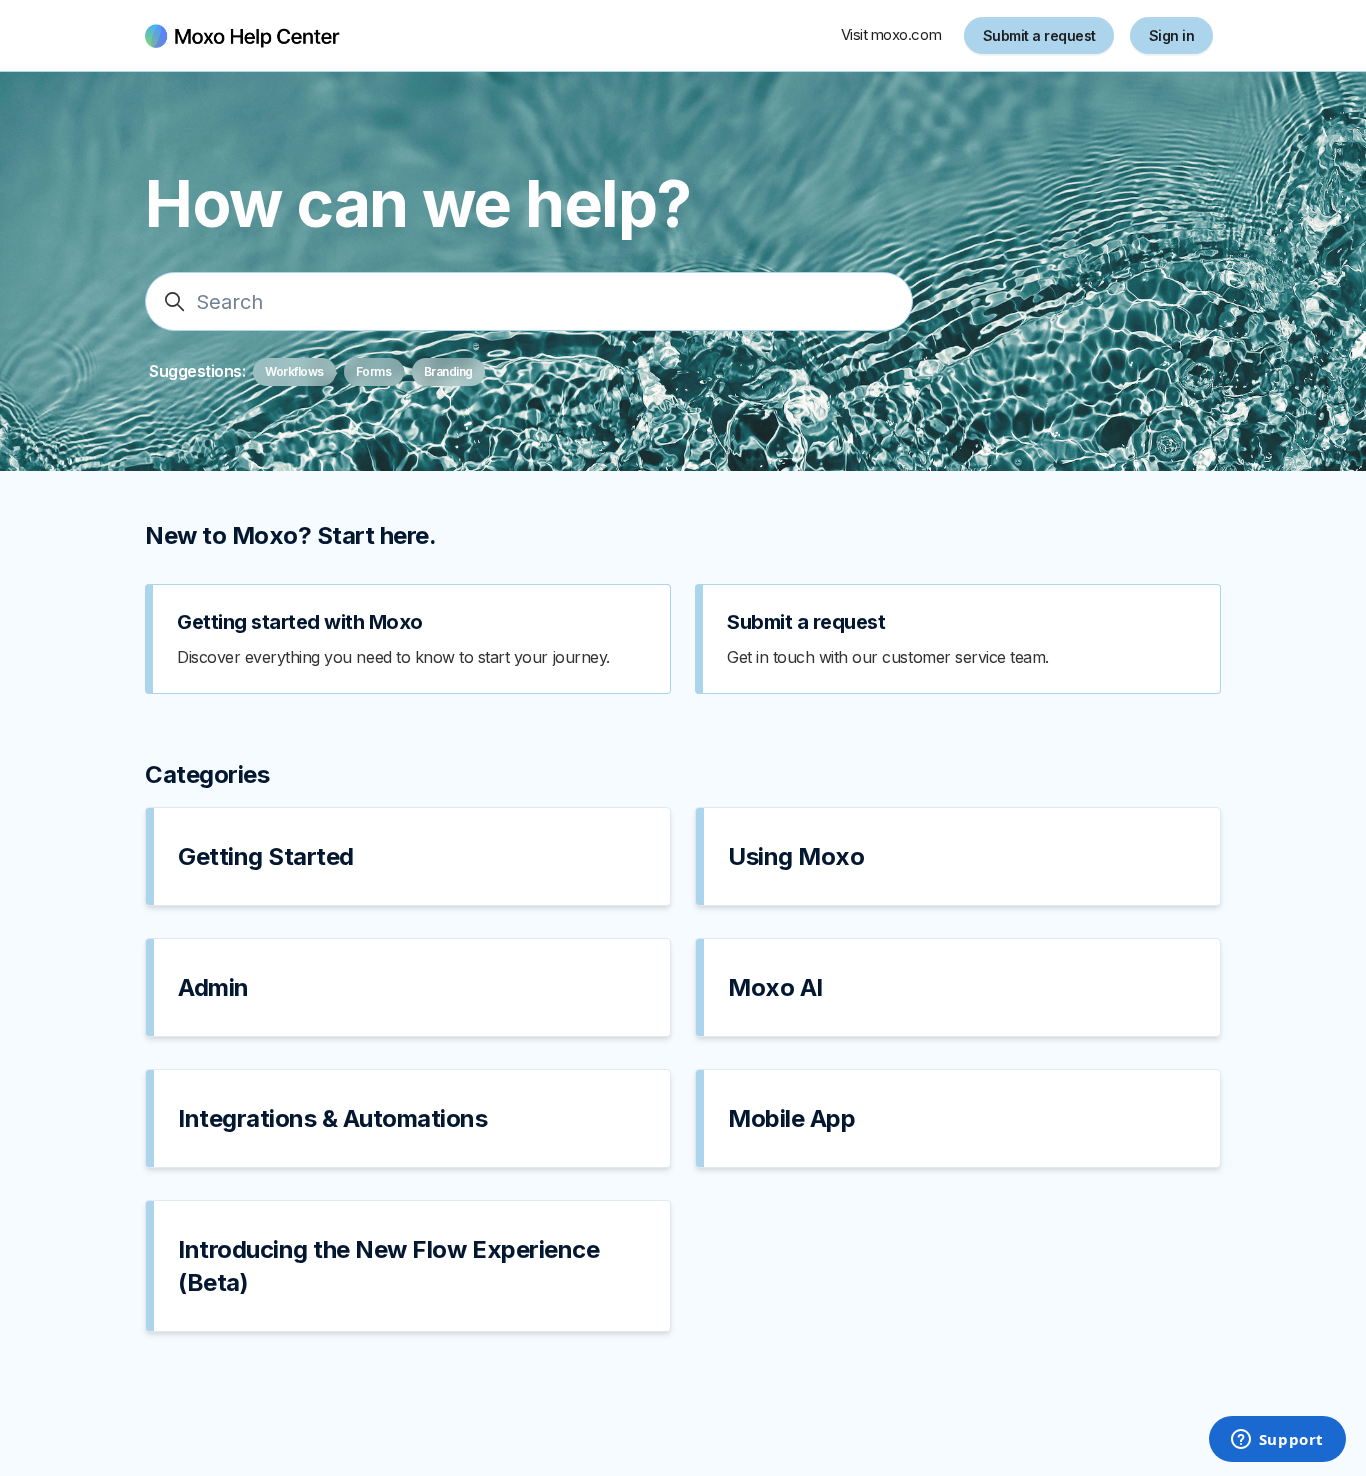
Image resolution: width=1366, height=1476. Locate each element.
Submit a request (1039, 35)
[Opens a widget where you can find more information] (1277, 1441)
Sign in (1172, 35)
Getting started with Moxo (300, 622)
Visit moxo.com (891, 34)
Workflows (294, 371)
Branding (448, 371)
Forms (374, 371)
